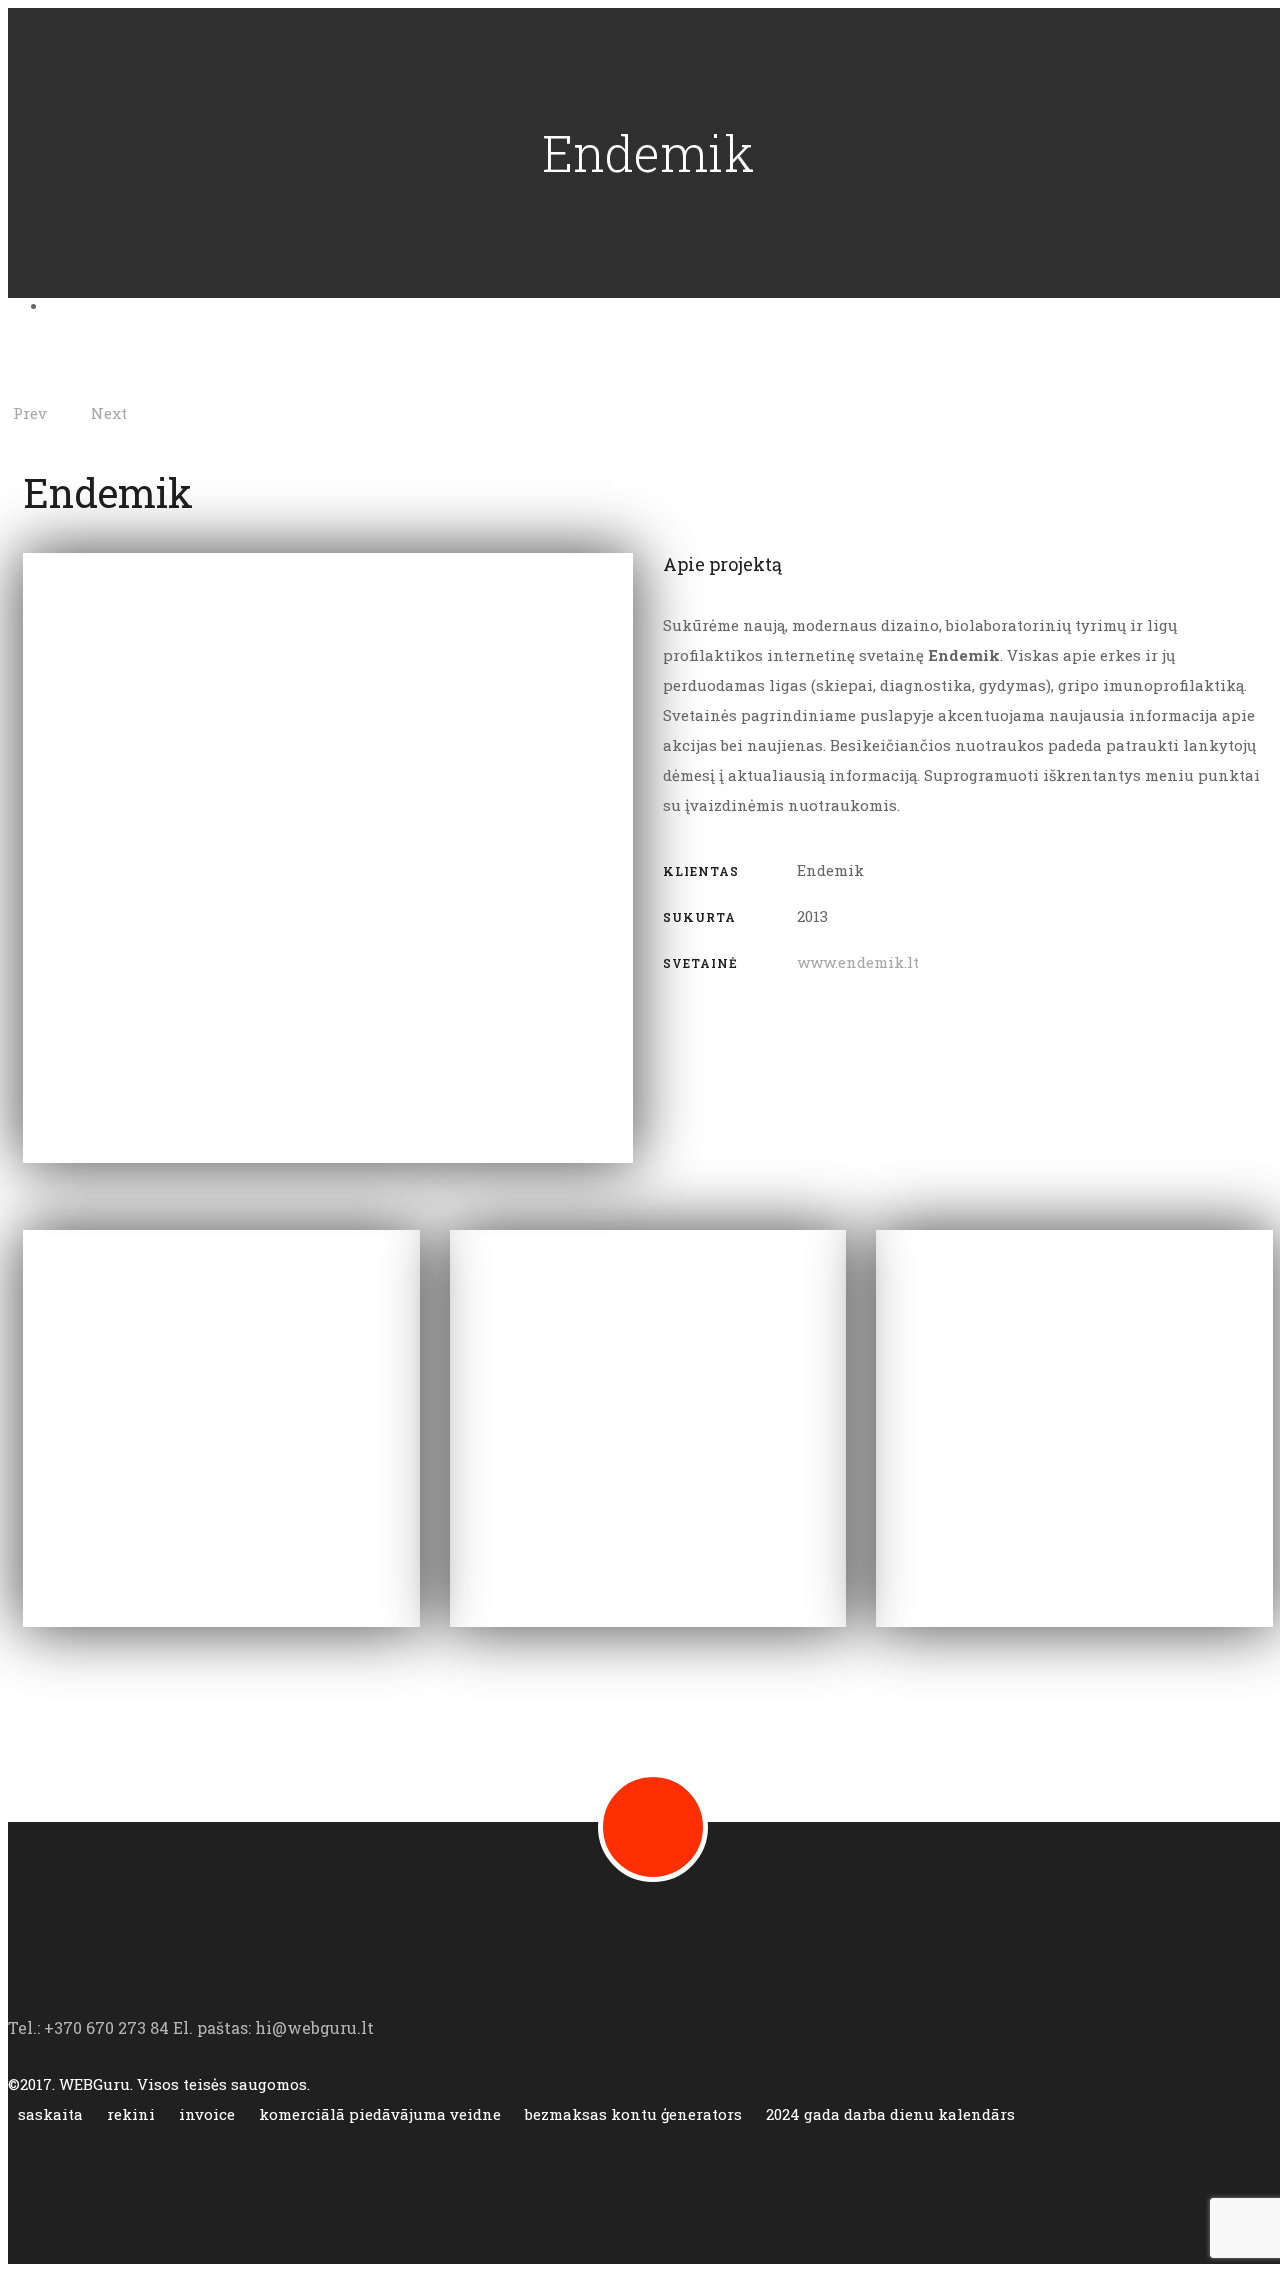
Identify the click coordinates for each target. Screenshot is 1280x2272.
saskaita (52, 2114)
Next (109, 413)
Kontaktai (112, 303)
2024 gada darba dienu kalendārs (890, 2114)
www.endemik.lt (858, 962)
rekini (133, 2114)
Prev (30, 413)
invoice (209, 2114)
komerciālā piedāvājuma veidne (382, 2114)
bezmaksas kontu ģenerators (635, 2114)
